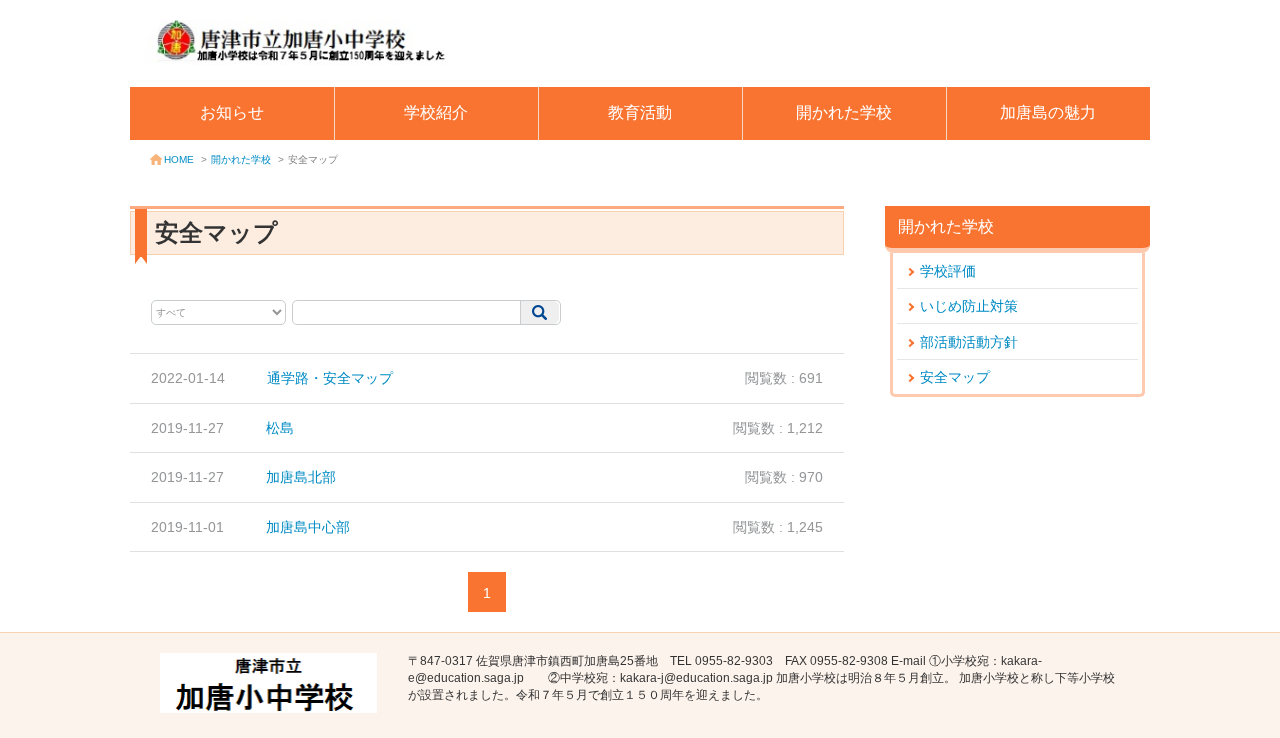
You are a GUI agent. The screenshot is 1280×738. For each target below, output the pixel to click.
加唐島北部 (301, 477)
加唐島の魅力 (1048, 112)
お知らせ (232, 112)
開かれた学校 (844, 112)
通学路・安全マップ (330, 378)
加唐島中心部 (308, 527)
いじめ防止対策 (969, 306)
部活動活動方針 (969, 342)
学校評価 (948, 271)
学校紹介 (436, 112)
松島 (280, 428)
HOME (179, 159)
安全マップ (955, 377)
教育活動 (640, 112)
